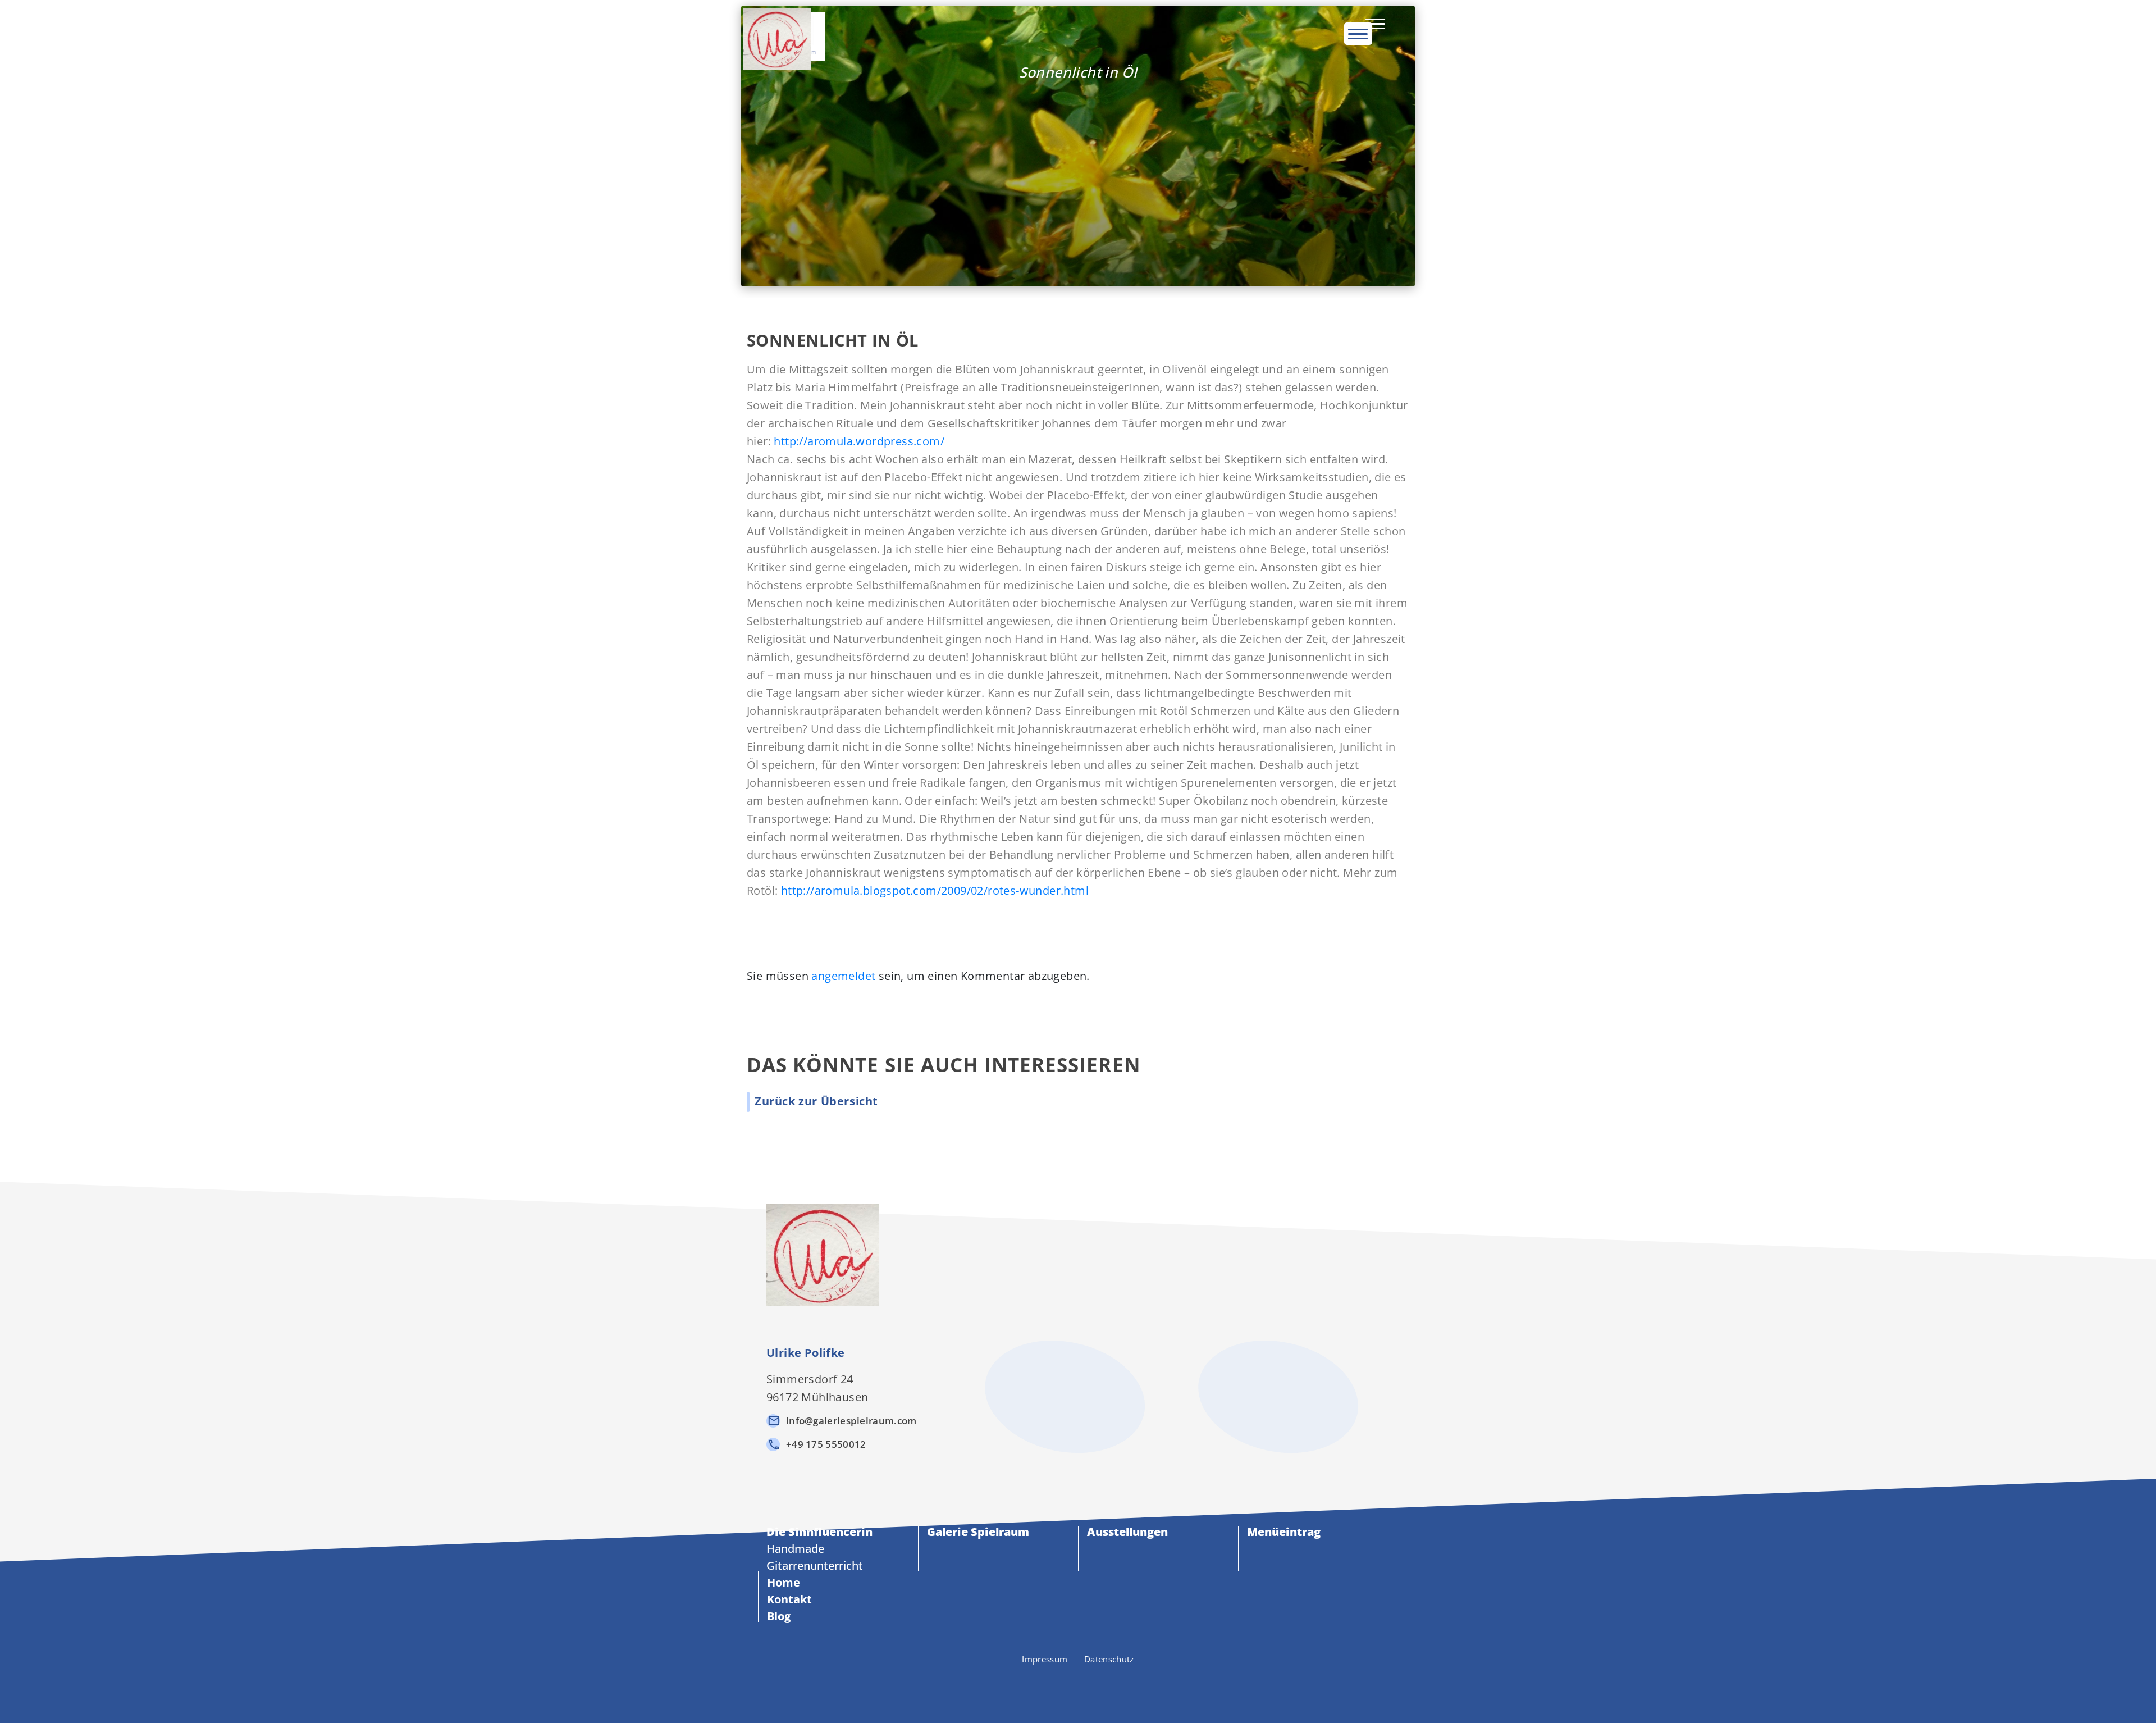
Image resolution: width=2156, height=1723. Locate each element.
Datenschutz (1109, 1659)
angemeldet (843, 976)
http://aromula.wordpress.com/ (859, 441)
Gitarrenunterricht (815, 1565)
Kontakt (789, 1599)
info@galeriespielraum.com (851, 1421)
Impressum (1045, 1659)
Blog (779, 1616)
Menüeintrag (1284, 1532)
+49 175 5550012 (826, 1444)
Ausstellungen (1127, 1532)
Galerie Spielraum (978, 1532)
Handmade (795, 1549)
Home (784, 1582)
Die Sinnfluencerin (819, 1532)
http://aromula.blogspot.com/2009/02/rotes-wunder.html (935, 890)
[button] (816, 1101)
